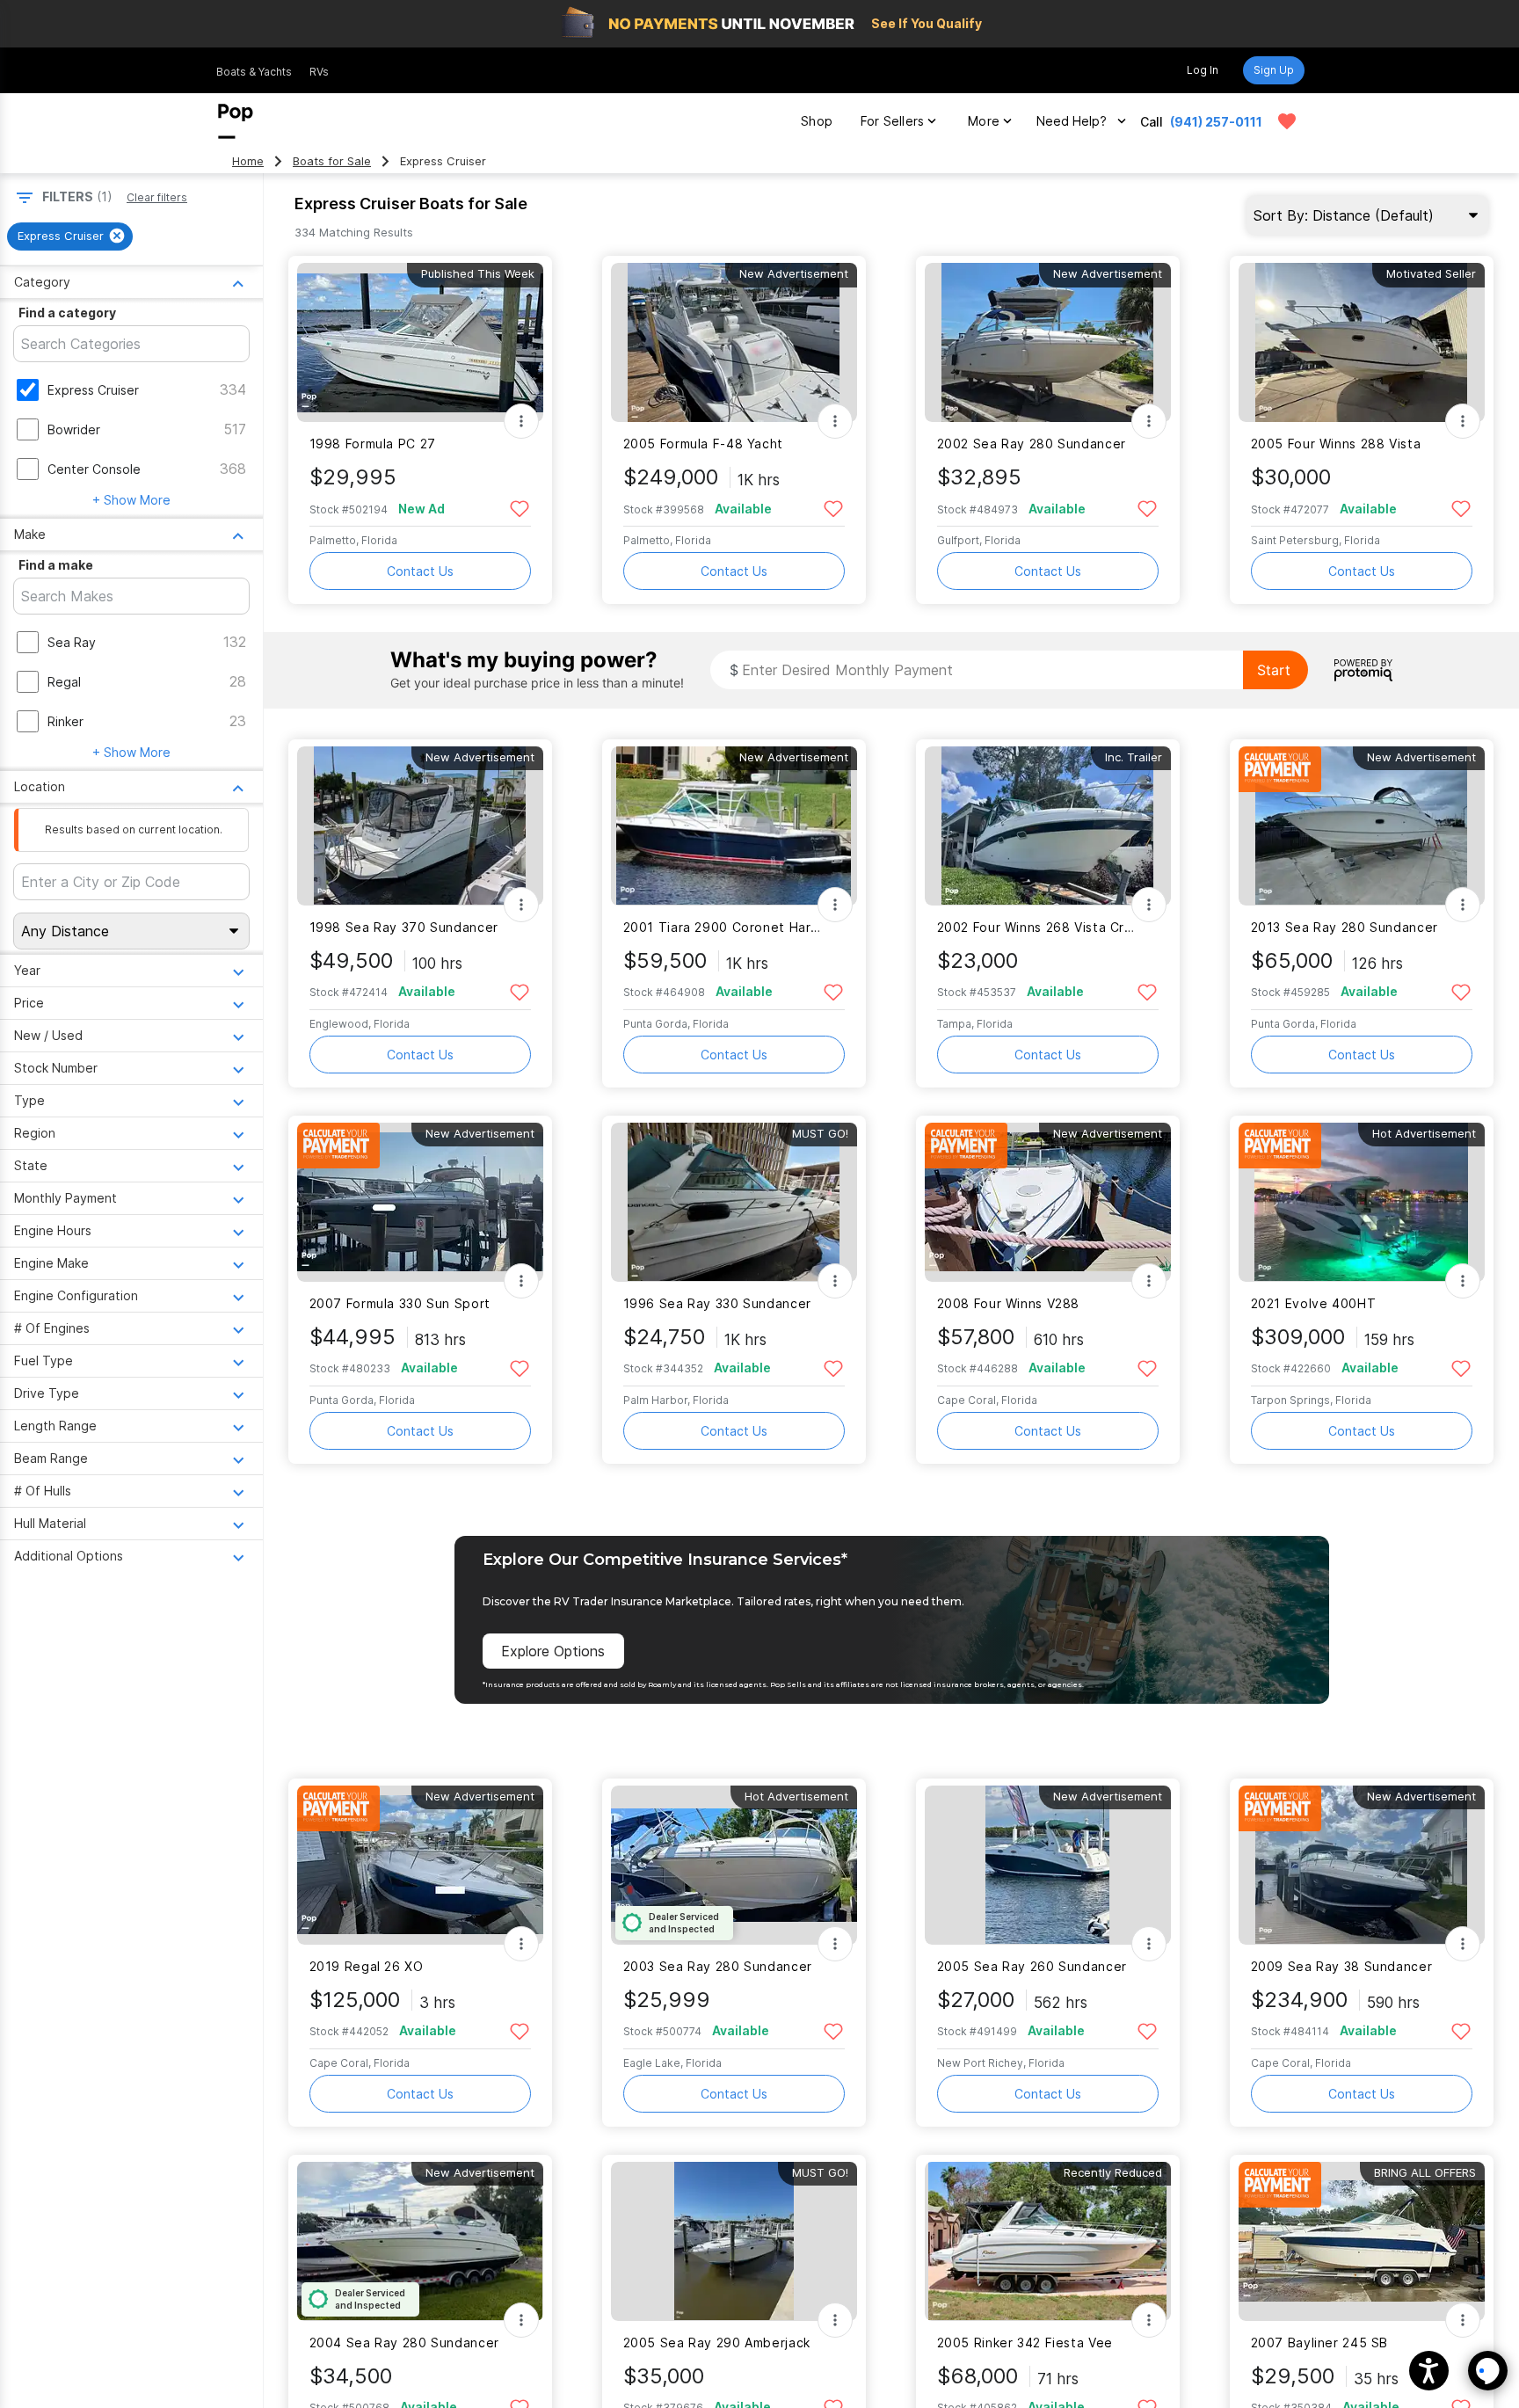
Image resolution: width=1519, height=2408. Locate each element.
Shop (817, 121)
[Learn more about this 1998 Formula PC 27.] (420, 342)
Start (1274, 670)
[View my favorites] (1287, 121)
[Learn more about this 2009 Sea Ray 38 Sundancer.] (1362, 1865)
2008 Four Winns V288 (1008, 1303)
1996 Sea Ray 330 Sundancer (717, 1303)
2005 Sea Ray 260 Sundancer (1032, 1966)
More (984, 121)
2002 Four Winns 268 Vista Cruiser (1037, 927)
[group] (70, 236)
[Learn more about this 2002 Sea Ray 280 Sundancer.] (1048, 342)
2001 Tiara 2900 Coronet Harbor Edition (723, 927)
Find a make (56, 565)
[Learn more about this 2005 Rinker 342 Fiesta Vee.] (1048, 2241)
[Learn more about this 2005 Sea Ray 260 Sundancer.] (1048, 1865)
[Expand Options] (521, 421)
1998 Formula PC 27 (373, 444)
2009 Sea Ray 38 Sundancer (1342, 1966)
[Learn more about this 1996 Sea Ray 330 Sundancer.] (734, 1202)
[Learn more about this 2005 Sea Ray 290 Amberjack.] (734, 2241)
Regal (64, 682)
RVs (319, 72)
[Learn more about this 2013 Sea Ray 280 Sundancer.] (1362, 826)
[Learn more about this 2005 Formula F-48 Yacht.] (734, 342)
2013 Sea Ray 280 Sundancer (1345, 927)
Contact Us (420, 571)
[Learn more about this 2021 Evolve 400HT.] (1362, 1202)
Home (248, 161)
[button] (1429, 2371)
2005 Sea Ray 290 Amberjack (717, 2343)
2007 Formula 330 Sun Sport (400, 1303)
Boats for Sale (332, 161)
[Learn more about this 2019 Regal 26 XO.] (420, 1865)
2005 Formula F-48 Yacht (703, 444)
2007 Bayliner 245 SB (1319, 2343)
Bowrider (74, 429)
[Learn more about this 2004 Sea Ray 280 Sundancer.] (420, 2241)
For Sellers (892, 121)
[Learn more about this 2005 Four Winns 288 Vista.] (1362, 342)
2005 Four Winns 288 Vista (1336, 444)
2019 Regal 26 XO (367, 1966)
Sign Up (1274, 70)
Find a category (67, 313)
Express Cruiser (93, 390)
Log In (1203, 70)
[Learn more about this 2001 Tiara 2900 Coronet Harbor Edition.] (734, 826)
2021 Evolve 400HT (1314, 1303)
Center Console (94, 469)
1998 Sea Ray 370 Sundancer (404, 927)
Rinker (65, 721)
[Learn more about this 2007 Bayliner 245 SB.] (1362, 2241)
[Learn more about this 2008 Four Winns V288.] (1048, 1202)
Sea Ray (72, 642)
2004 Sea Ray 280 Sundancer (404, 2343)
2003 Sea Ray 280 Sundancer (718, 1966)
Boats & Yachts (254, 72)
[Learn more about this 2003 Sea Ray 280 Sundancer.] (734, 1865)
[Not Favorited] (520, 508)
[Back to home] (236, 121)
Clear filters (157, 197)
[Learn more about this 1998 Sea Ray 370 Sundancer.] (420, 826)
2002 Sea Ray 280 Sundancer (1032, 444)
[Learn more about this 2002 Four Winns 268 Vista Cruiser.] (1048, 826)
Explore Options (553, 1651)
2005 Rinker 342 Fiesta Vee (1025, 2343)
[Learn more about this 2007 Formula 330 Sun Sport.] (420, 1202)
